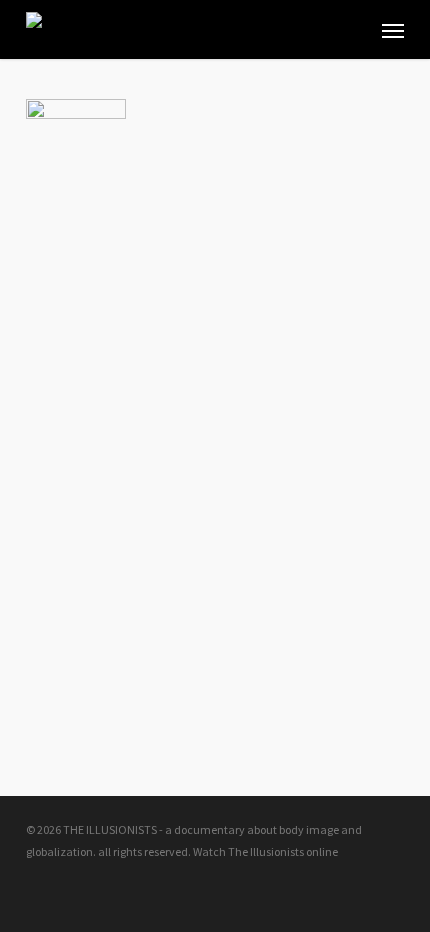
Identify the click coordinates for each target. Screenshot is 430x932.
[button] (393, 30)
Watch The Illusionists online (265, 851)
